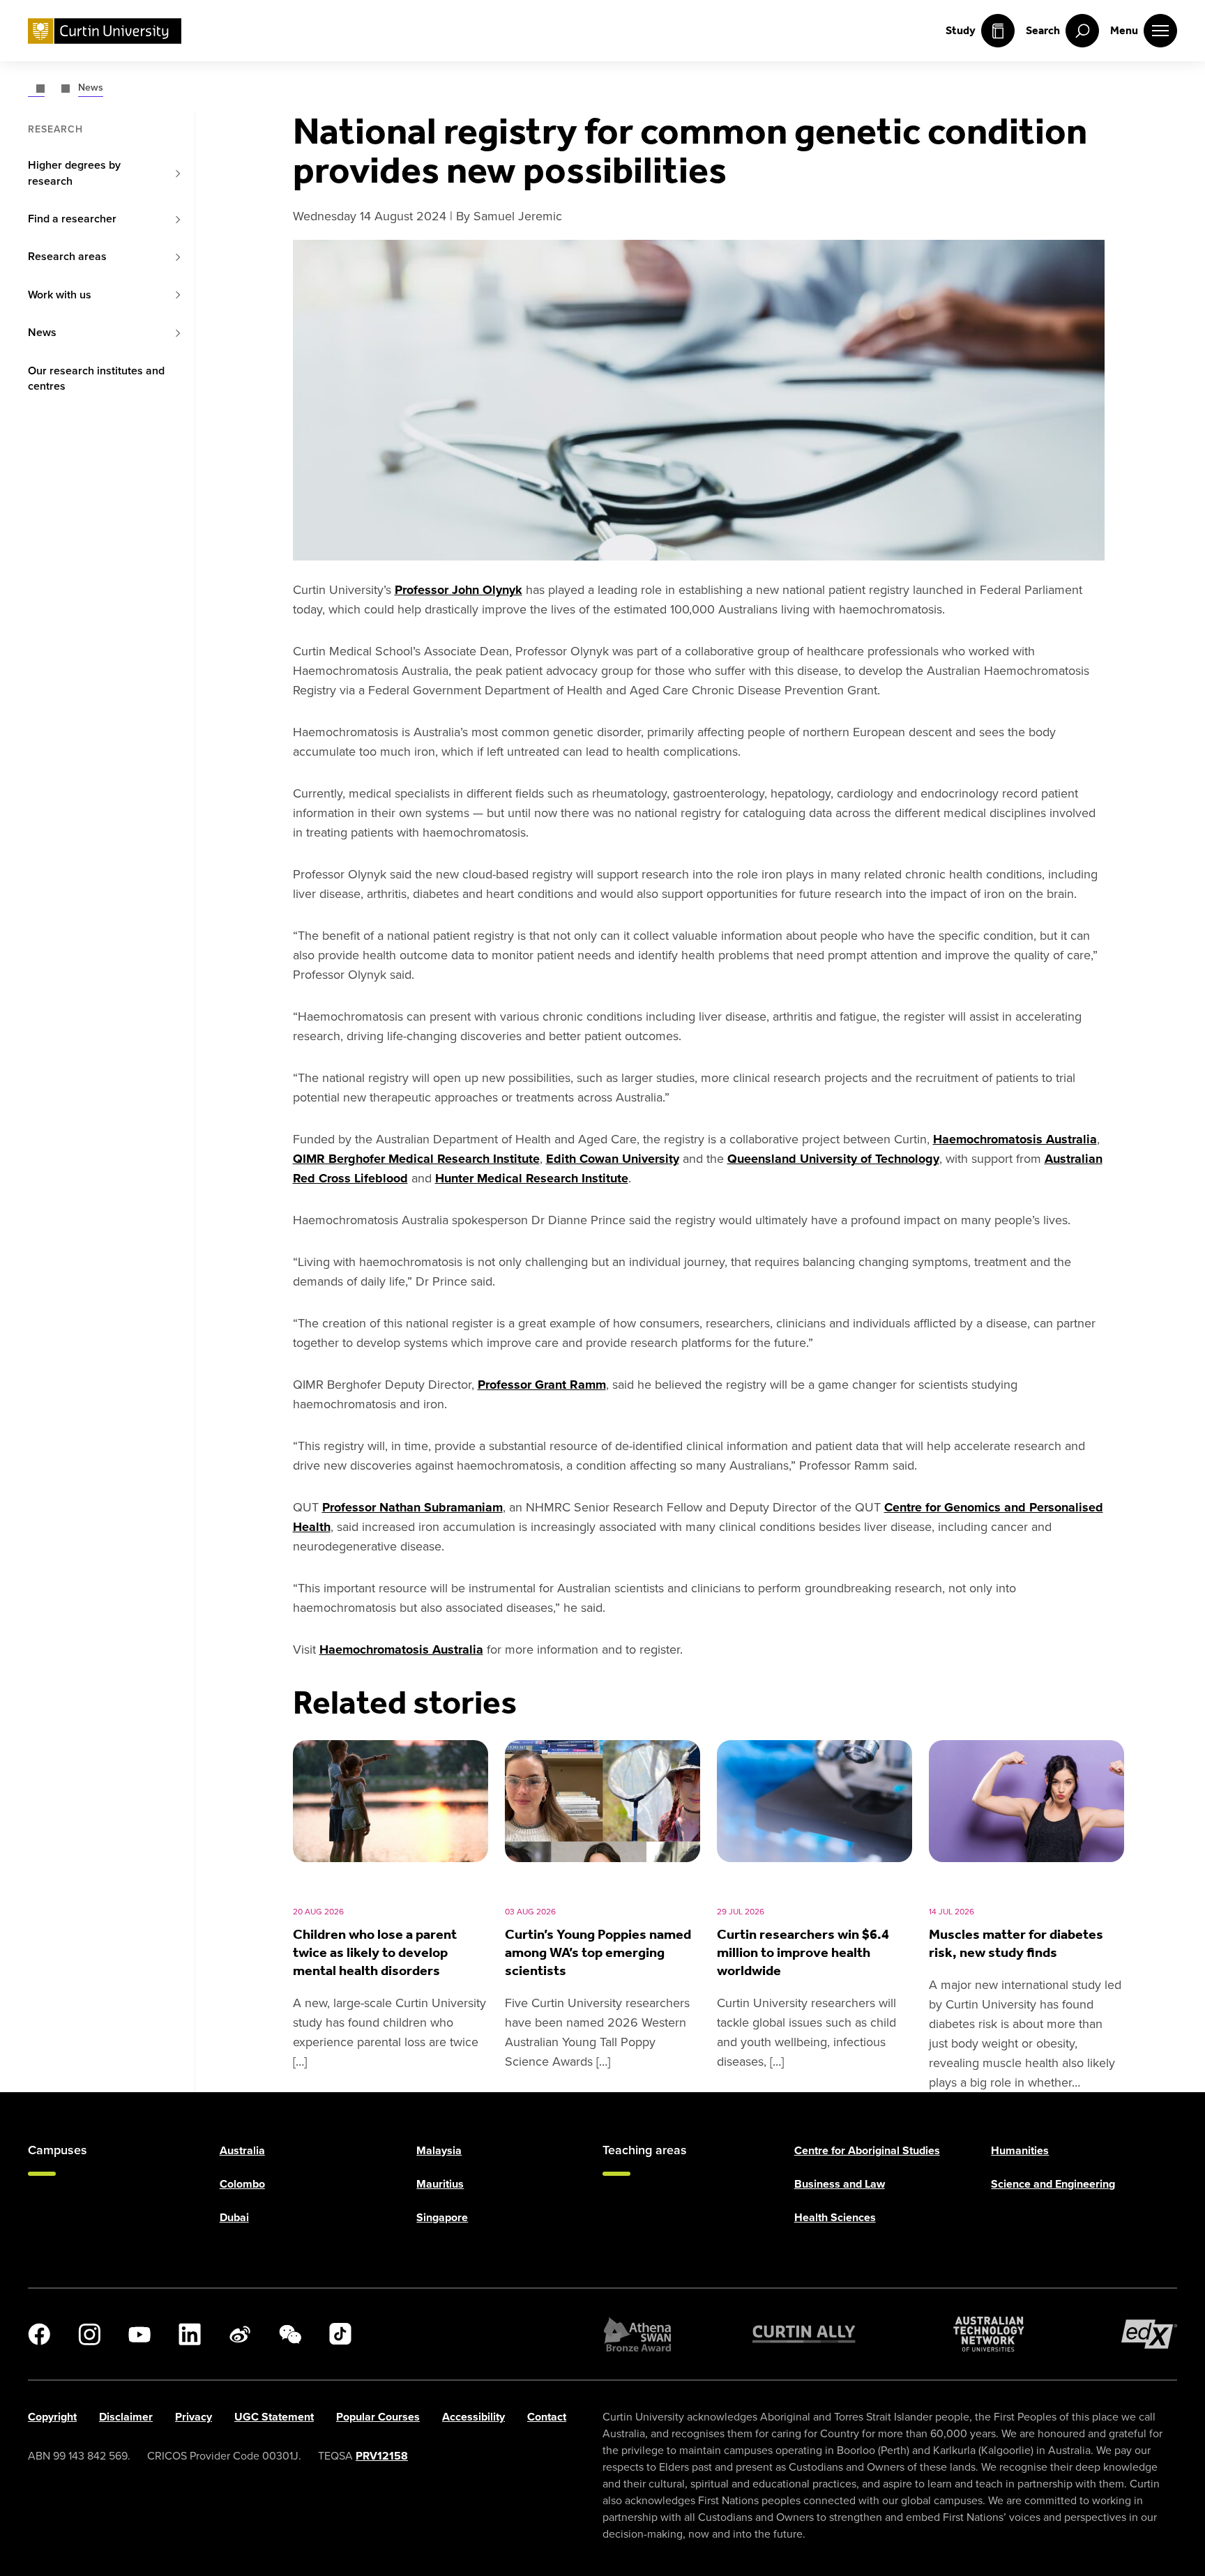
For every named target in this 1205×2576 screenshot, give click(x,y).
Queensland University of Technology (833, 1159)
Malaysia (439, 2150)
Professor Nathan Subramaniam (412, 1507)
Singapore (442, 2217)
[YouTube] (139, 2334)
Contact (547, 2417)
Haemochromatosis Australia (1015, 1139)
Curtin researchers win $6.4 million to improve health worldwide (803, 1952)
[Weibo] (240, 2334)
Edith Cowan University (613, 1159)
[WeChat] (290, 2334)
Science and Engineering (1053, 2184)
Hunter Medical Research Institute (532, 1178)
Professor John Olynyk (458, 590)
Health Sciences (835, 2217)
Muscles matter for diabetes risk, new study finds (1016, 1943)
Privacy (194, 2417)
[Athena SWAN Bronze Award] (637, 2334)
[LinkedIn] (190, 2334)
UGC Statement (274, 2417)
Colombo (242, 2184)
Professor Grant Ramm (542, 1385)
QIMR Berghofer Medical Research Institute (416, 1159)
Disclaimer (126, 2417)
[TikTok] (340, 2334)
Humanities (1020, 2150)
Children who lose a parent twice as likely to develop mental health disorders (375, 1952)
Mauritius (440, 2184)
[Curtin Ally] (804, 2334)
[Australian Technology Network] (989, 2334)
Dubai (234, 2217)
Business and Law (840, 2184)
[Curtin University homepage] (105, 31)
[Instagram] (89, 2334)
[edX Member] (1149, 2334)
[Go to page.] (36, 87)
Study (961, 30)
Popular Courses (378, 2417)
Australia (242, 2150)
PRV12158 (382, 2456)
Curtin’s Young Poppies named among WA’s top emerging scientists (598, 1952)
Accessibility (473, 2417)
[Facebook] (39, 2334)
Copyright (52, 2417)
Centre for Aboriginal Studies (867, 2150)
